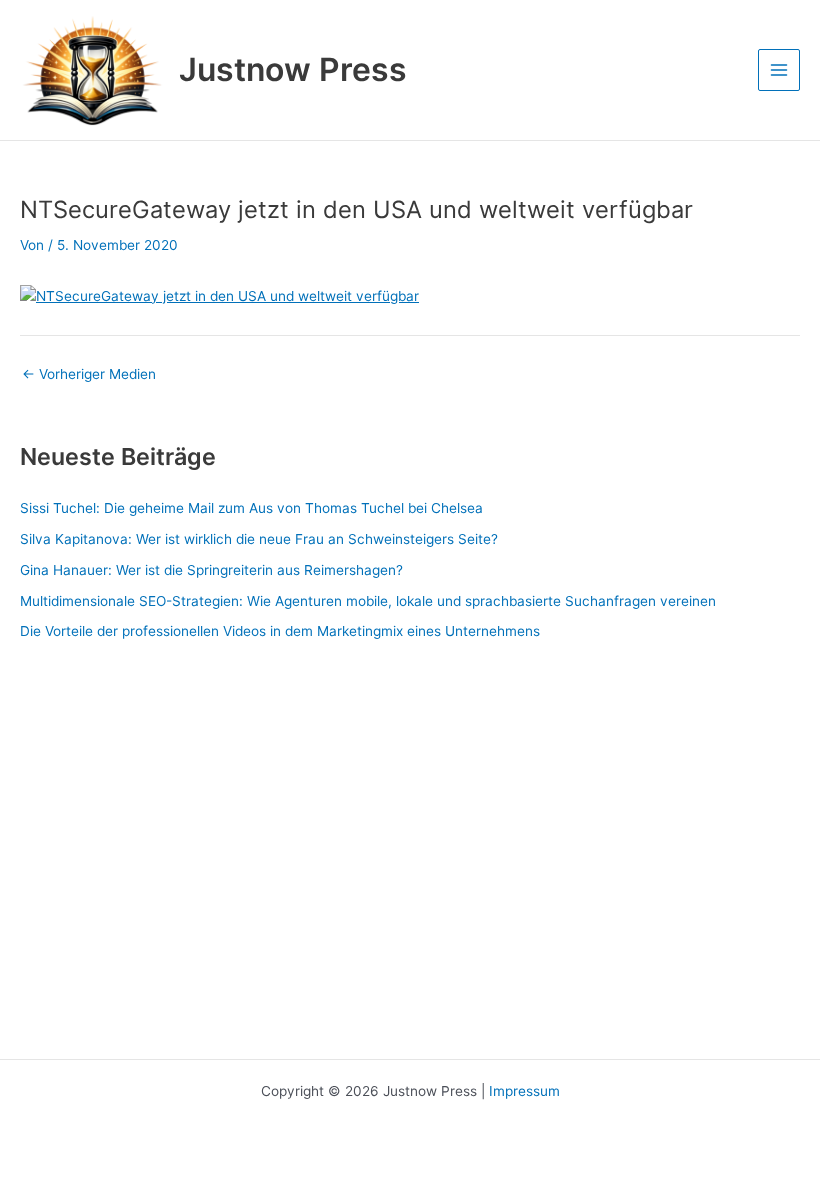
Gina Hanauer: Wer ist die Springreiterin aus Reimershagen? (211, 570)
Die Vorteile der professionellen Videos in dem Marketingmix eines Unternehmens (280, 631)
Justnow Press (293, 69)
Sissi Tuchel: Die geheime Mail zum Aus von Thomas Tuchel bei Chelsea (251, 508)
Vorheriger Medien (89, 375)
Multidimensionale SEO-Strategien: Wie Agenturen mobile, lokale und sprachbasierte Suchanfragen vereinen (368, 601)
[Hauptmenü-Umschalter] (779, 70)
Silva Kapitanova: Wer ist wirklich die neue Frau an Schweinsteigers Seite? (259, 539)
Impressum (524, 1091)
